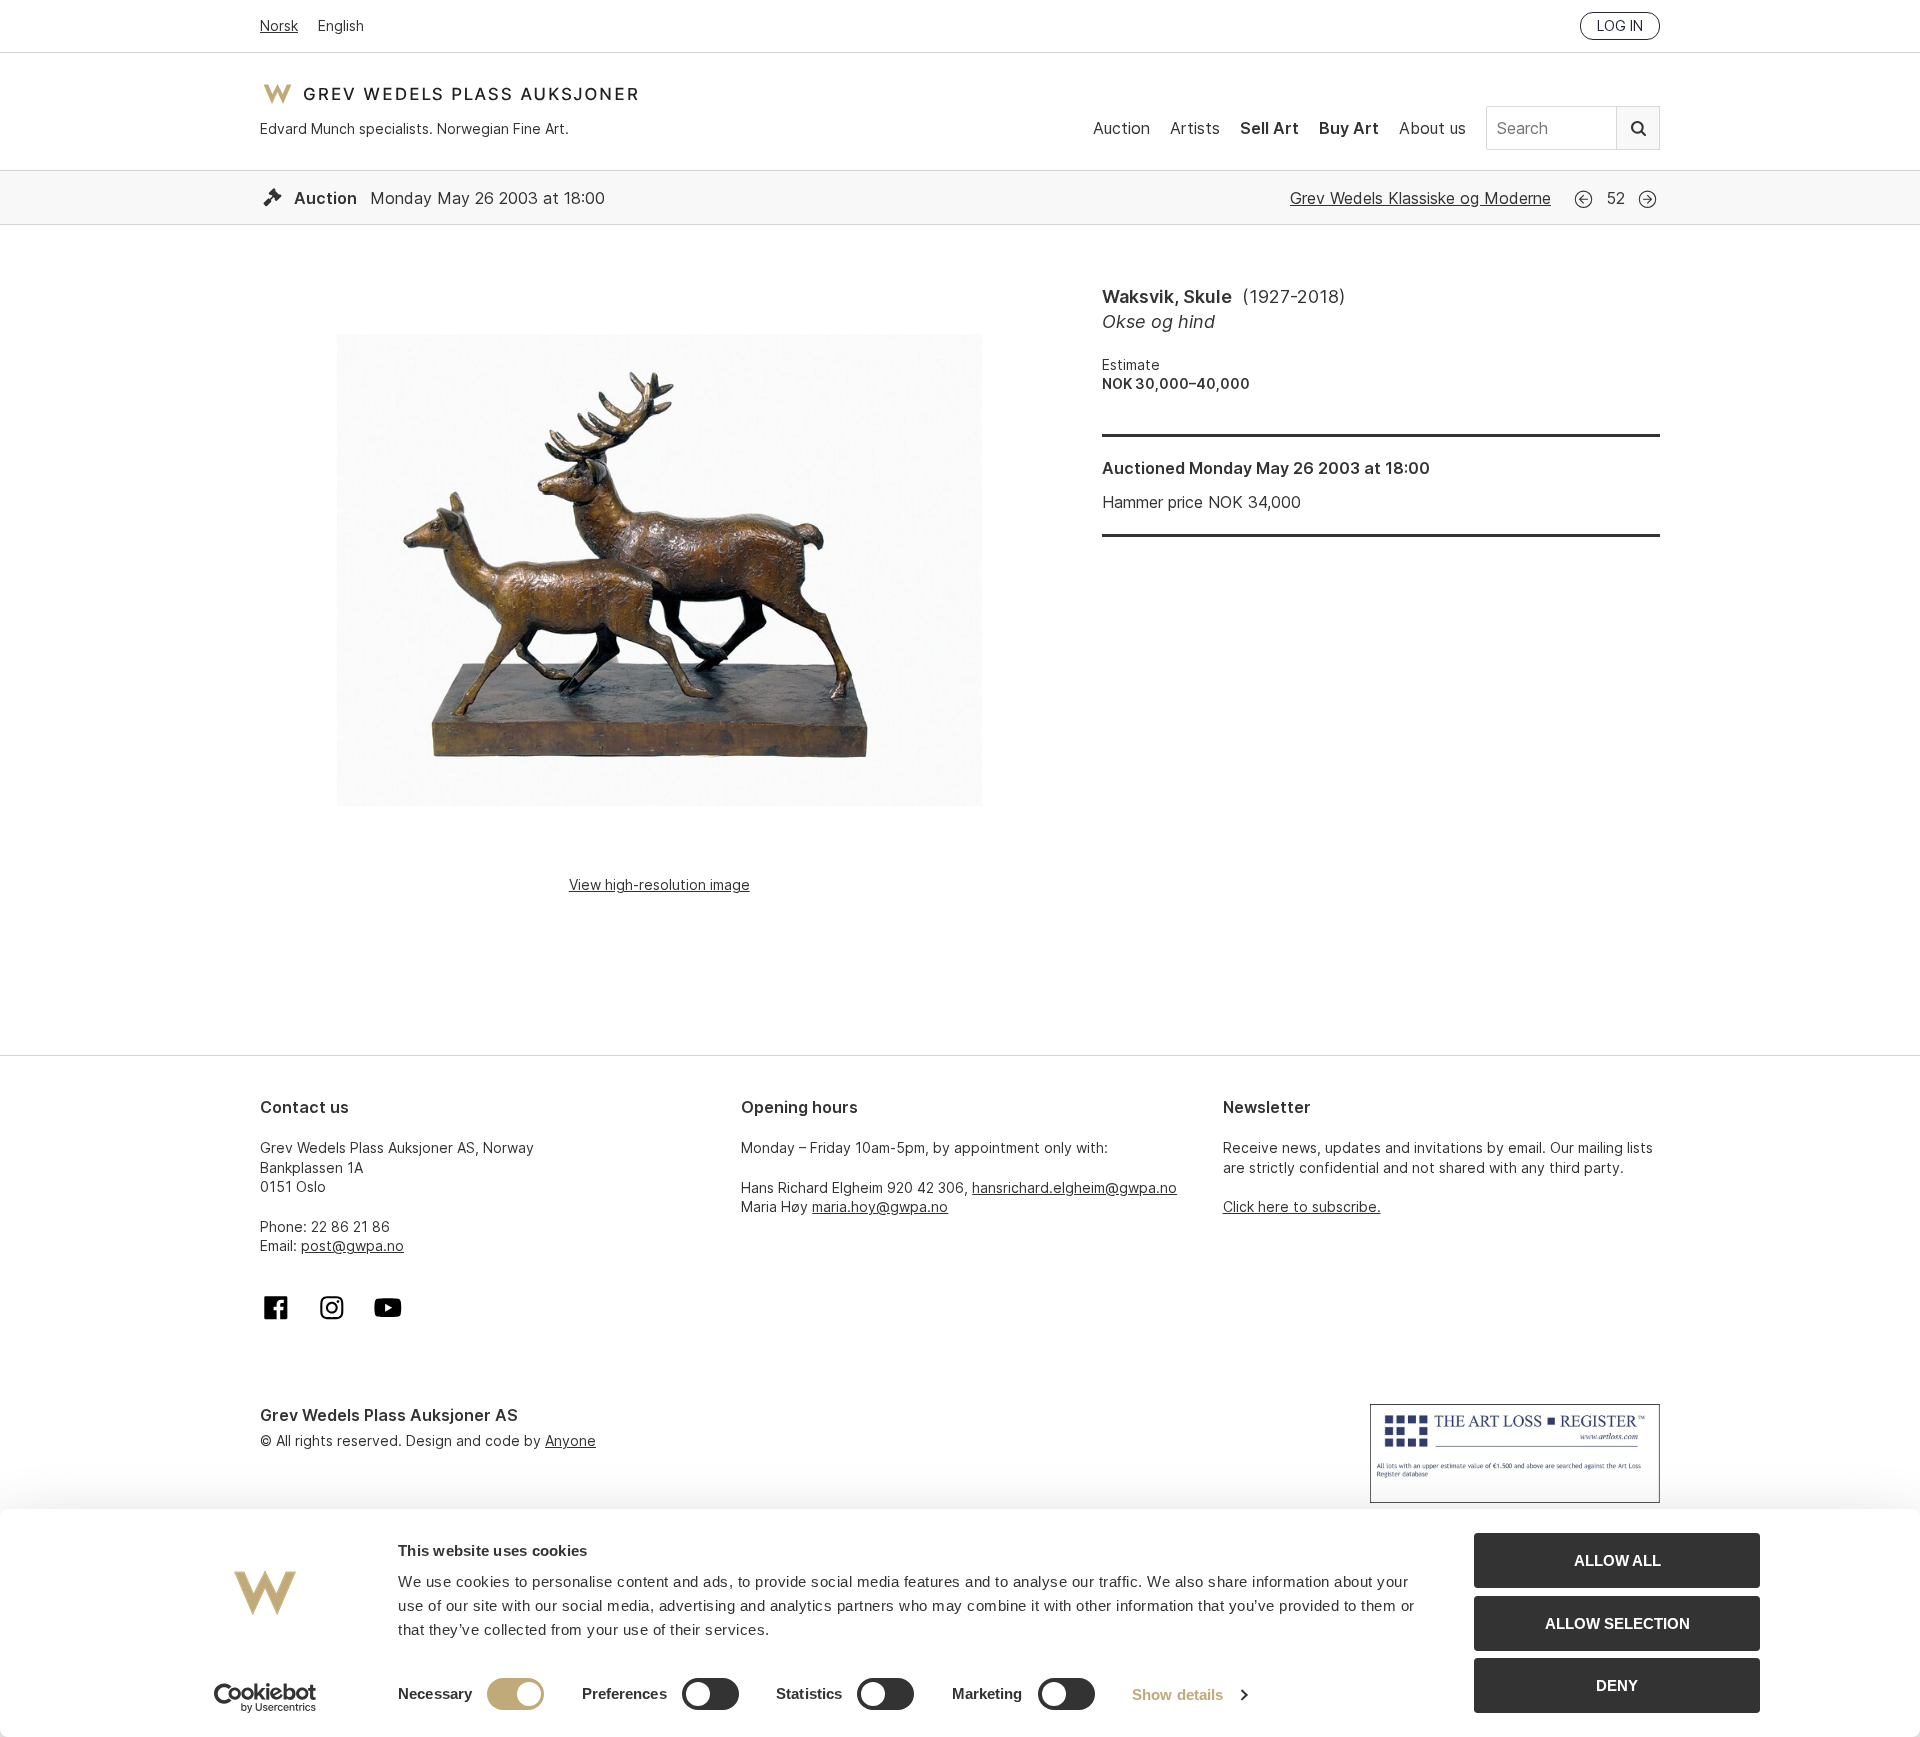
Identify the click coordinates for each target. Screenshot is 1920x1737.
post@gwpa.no (352, 1245)
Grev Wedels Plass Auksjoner (450, 93)
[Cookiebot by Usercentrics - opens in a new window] (265, 1698)
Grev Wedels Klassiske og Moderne (1420, 198)
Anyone (570, 1440)
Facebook (276, 1308)
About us (1432, 128)
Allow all (1617, 1560)
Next (1647, 199)
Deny (1617, 1685)
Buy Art (1349, 128)
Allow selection (1617, 1623)
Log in (1620, 25)
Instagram (332, 1308)
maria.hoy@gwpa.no (880, 1206)
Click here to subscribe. (1302, 1206)
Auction (1121, 128)
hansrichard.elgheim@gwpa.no (1074, 1187)
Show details (1177, 1694)
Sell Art (1269, 128)
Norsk (279, 25)
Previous (1583, 199)
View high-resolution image (659, 884)
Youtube (388, 1308)
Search (1638, 128)
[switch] (710, 1694)
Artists (1195, 128)
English (341, 25)
